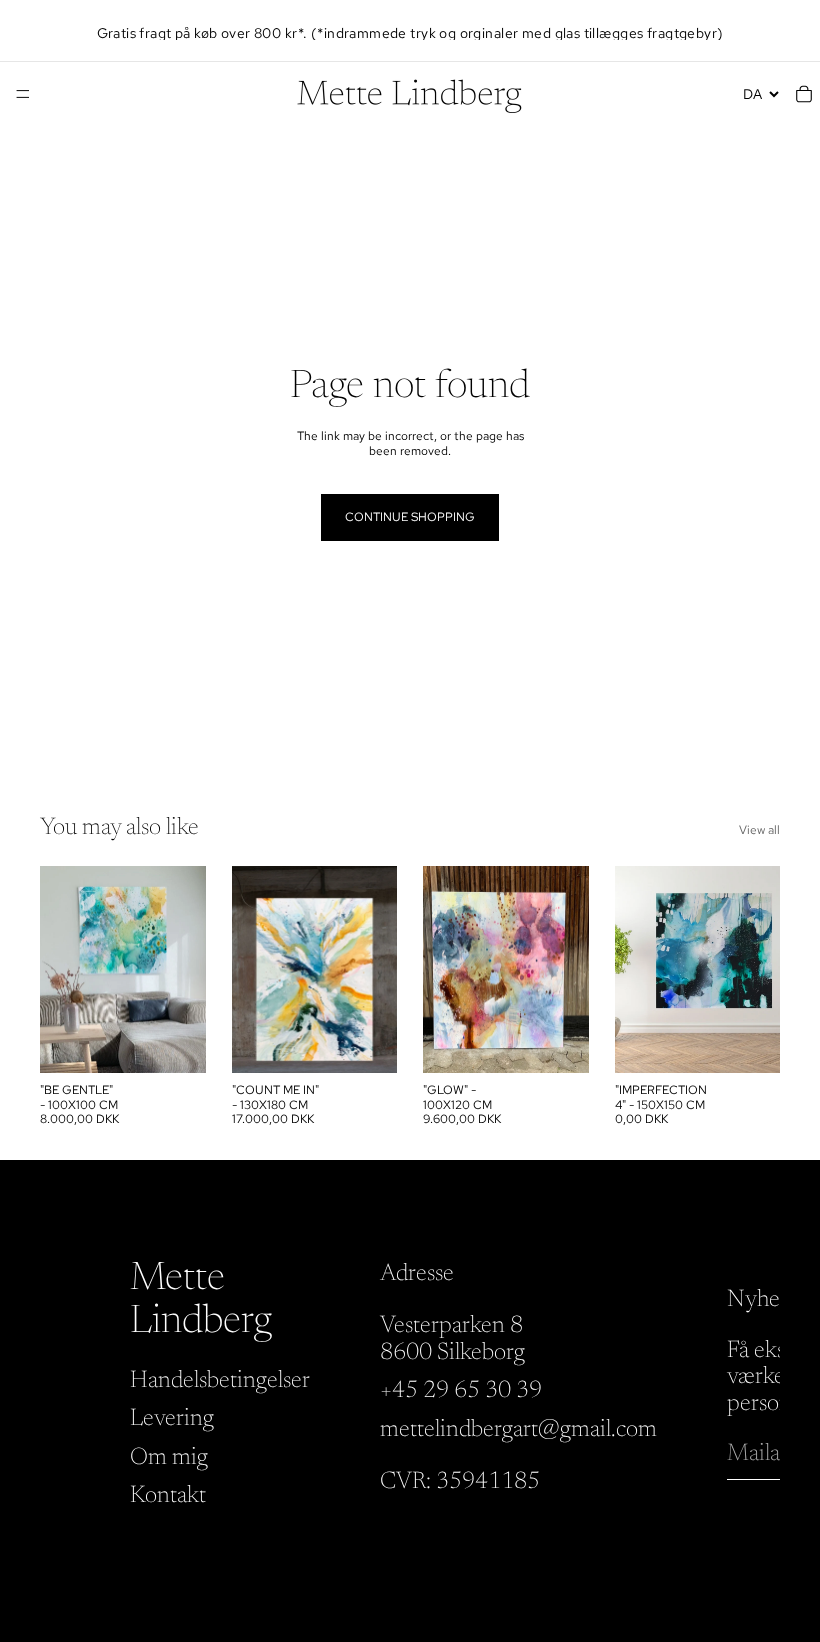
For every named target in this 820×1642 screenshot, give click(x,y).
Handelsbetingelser (220, 1381)
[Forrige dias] (62, 970)
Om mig (169, 1458)
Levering (172, 1419)
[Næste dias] (184, 970)
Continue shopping (410, 517)
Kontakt (168, 1496)
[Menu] (23, 94)
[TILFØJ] (175, 1042)
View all (759, 830)
